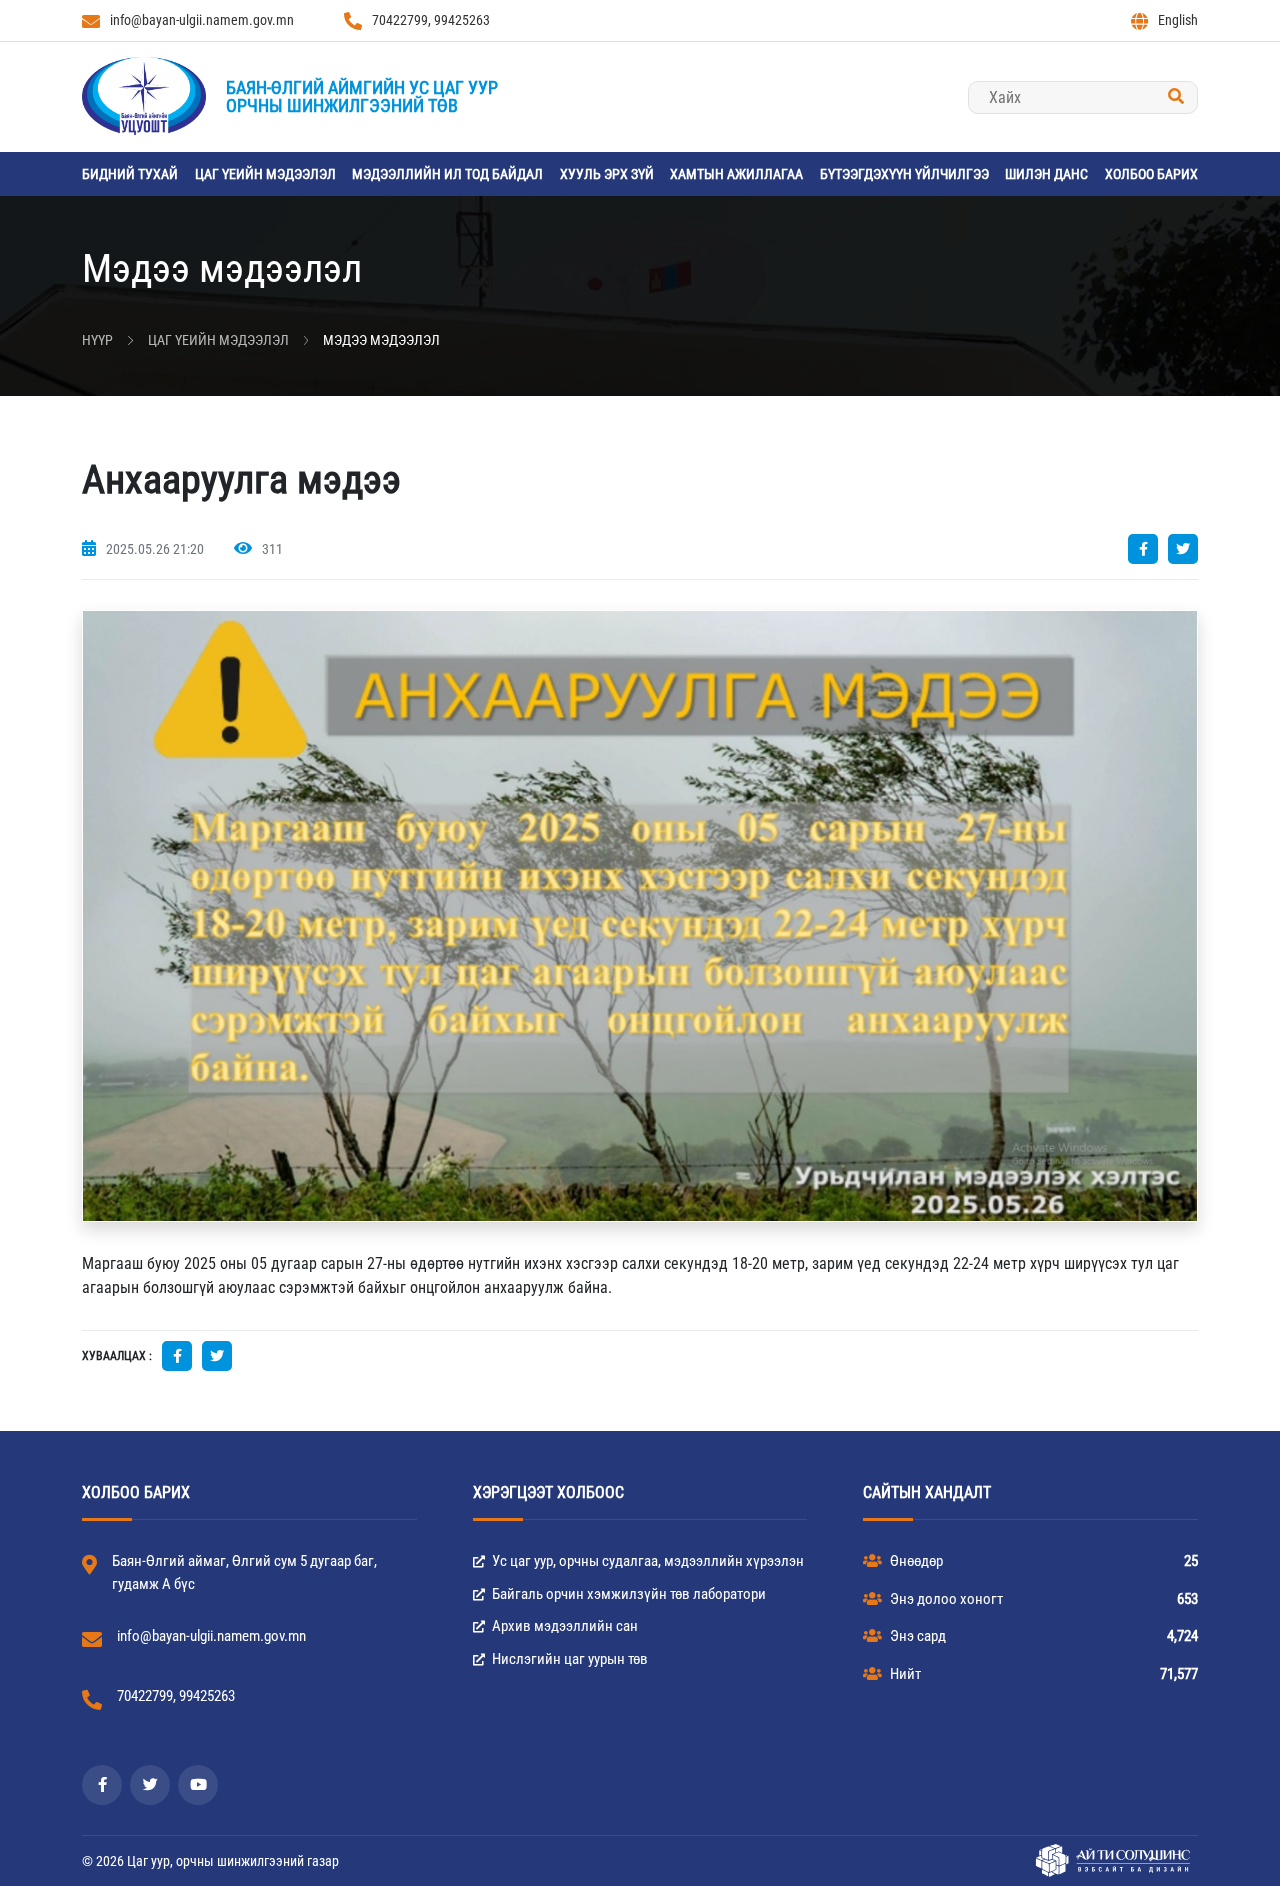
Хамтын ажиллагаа (736, 174)
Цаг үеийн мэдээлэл (265, 174)
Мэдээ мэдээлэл (381, 340)
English (1178, 20)
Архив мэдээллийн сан (563, 1626)
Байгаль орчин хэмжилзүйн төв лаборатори (627, 1594)
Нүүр (97, 340)
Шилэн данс (1046, 174)
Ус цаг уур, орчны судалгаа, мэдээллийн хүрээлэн (646, 1561)
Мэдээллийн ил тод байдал (447, 174)
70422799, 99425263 (431, 20)
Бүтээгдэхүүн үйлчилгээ (904, 174)
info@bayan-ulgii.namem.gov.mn (202, 20)
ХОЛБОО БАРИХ (1151, 174)
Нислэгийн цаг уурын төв (568, 1659)
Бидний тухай (130, 174)
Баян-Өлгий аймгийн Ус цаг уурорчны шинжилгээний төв (362, 96)
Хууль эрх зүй (607, 174)
